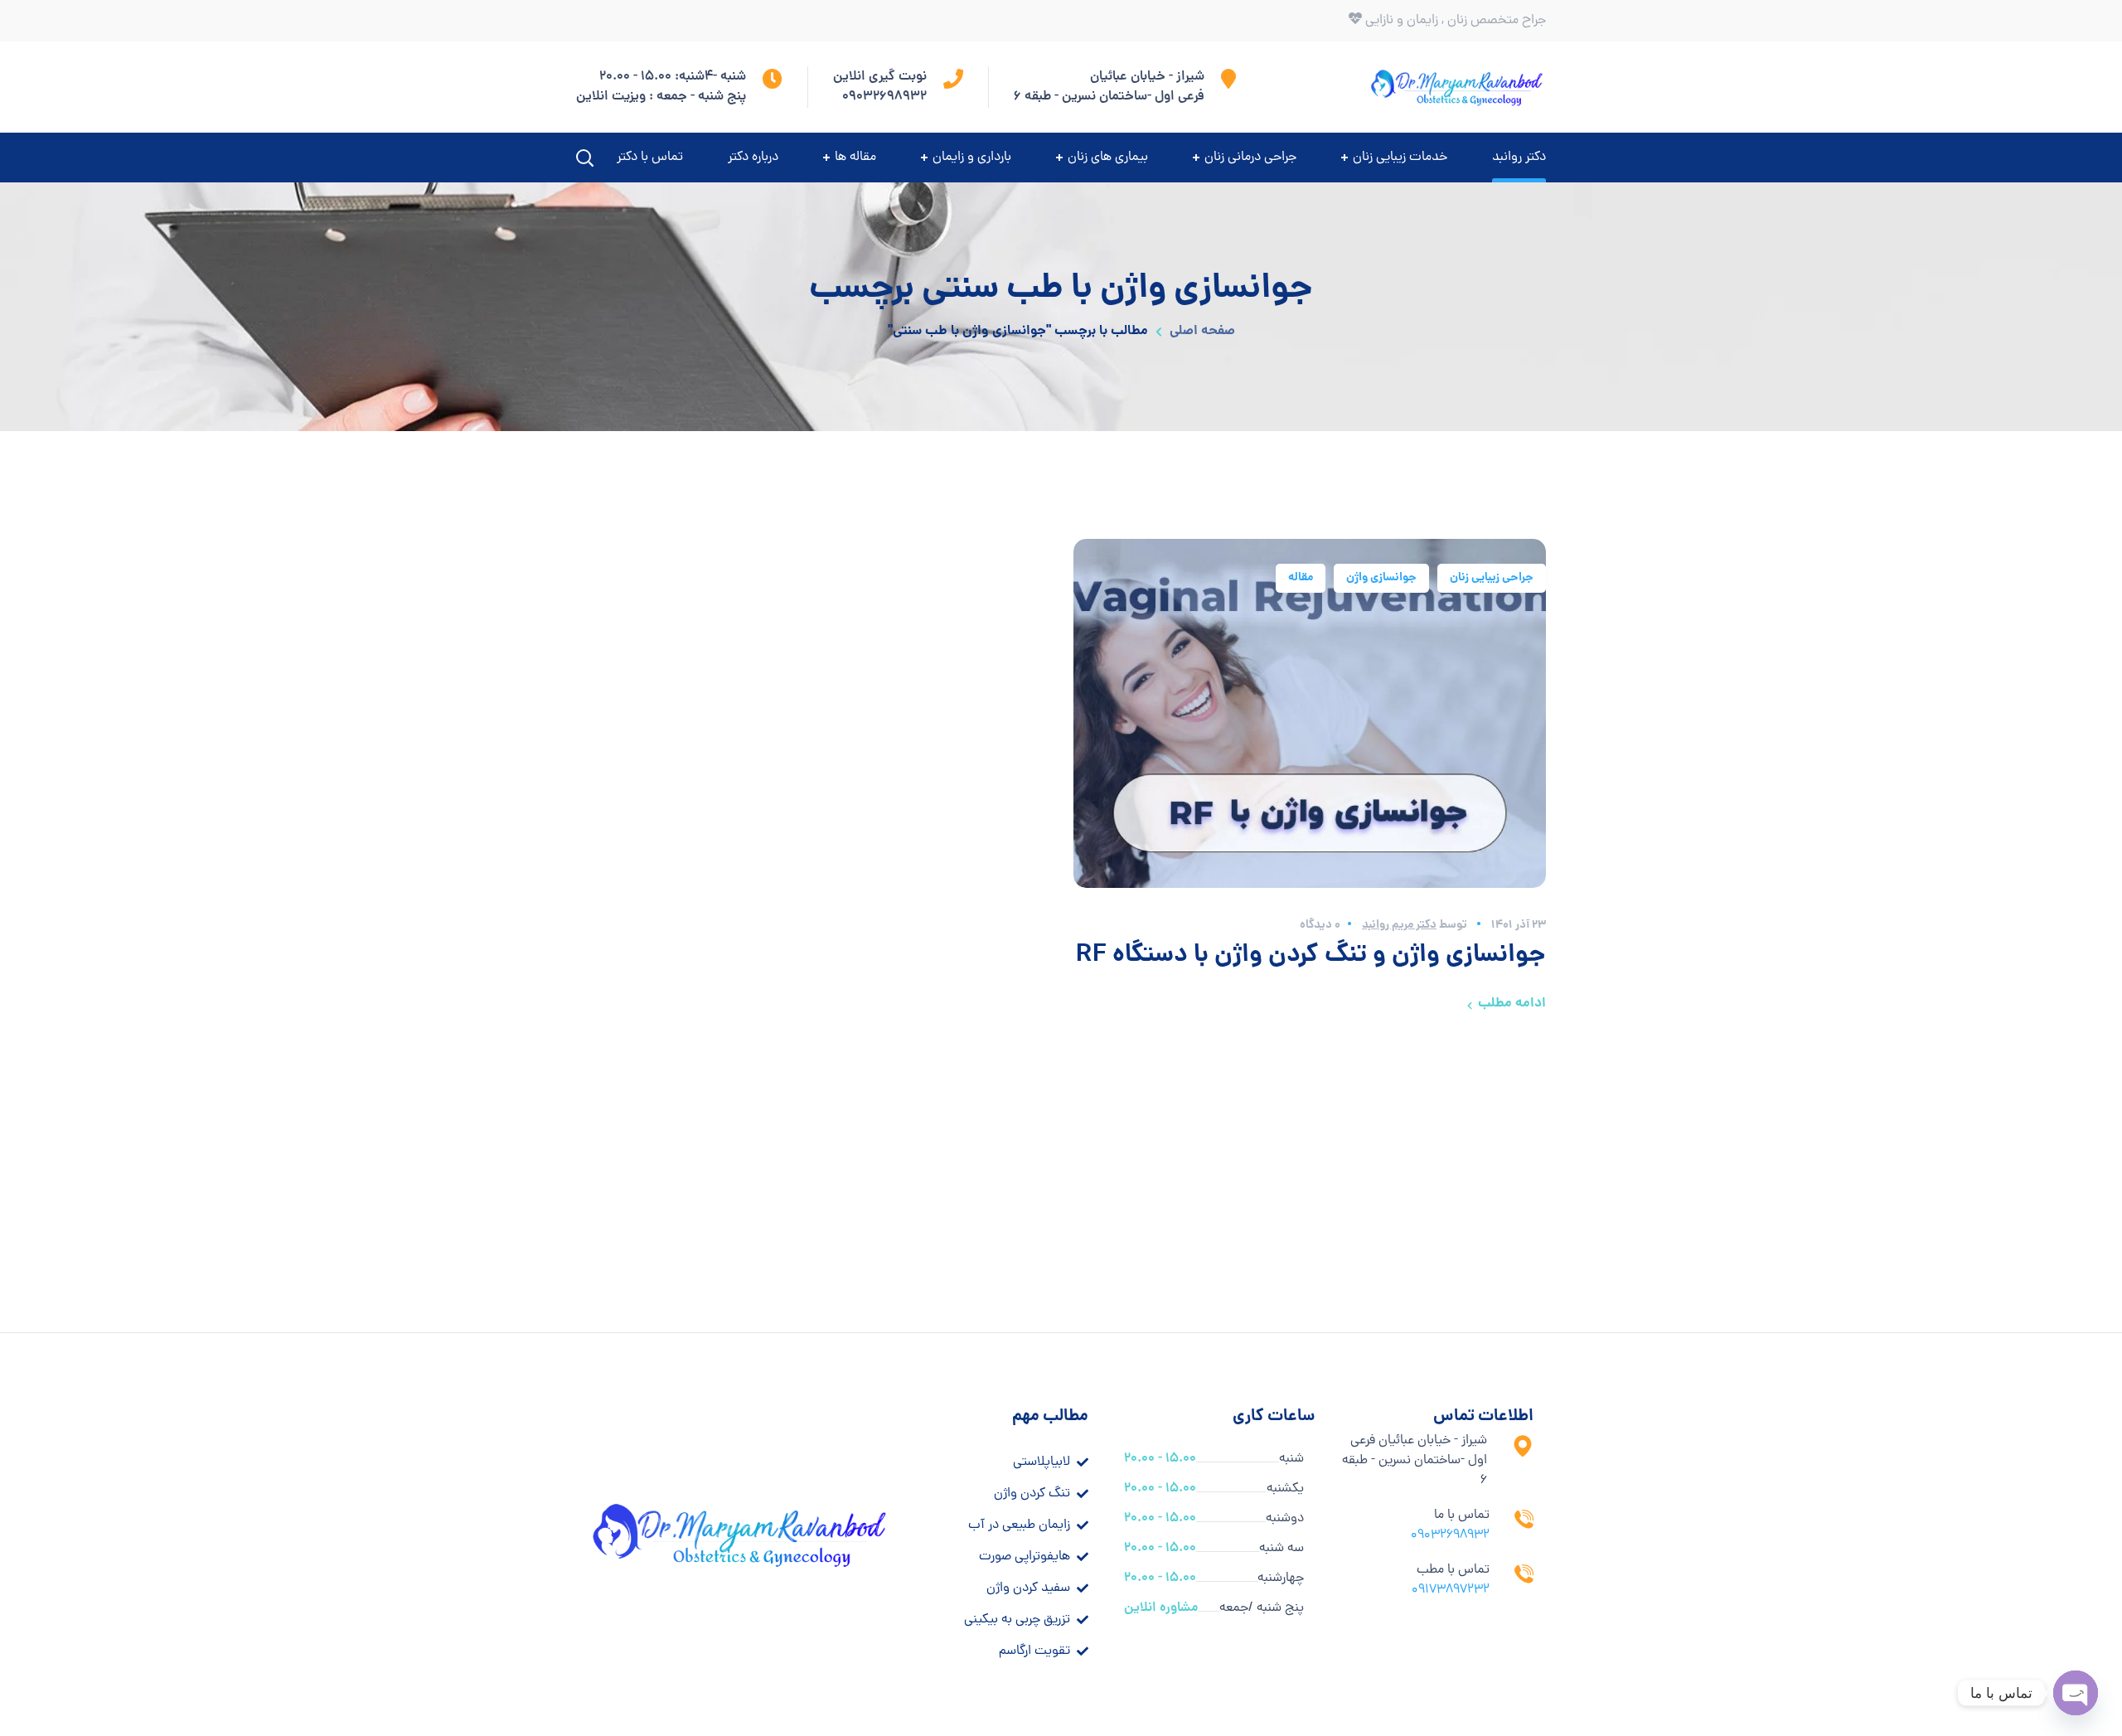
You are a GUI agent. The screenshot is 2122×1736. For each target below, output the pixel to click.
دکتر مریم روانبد (1399, 925)
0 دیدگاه (1320, 925)
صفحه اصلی (1202, 331)
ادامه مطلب (1512, 1004)
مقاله (1301, 578)
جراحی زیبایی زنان (1492, 578)
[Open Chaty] (2076, 1693)
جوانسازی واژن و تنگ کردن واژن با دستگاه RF (1311, 956)
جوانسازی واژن (1381, 578)
